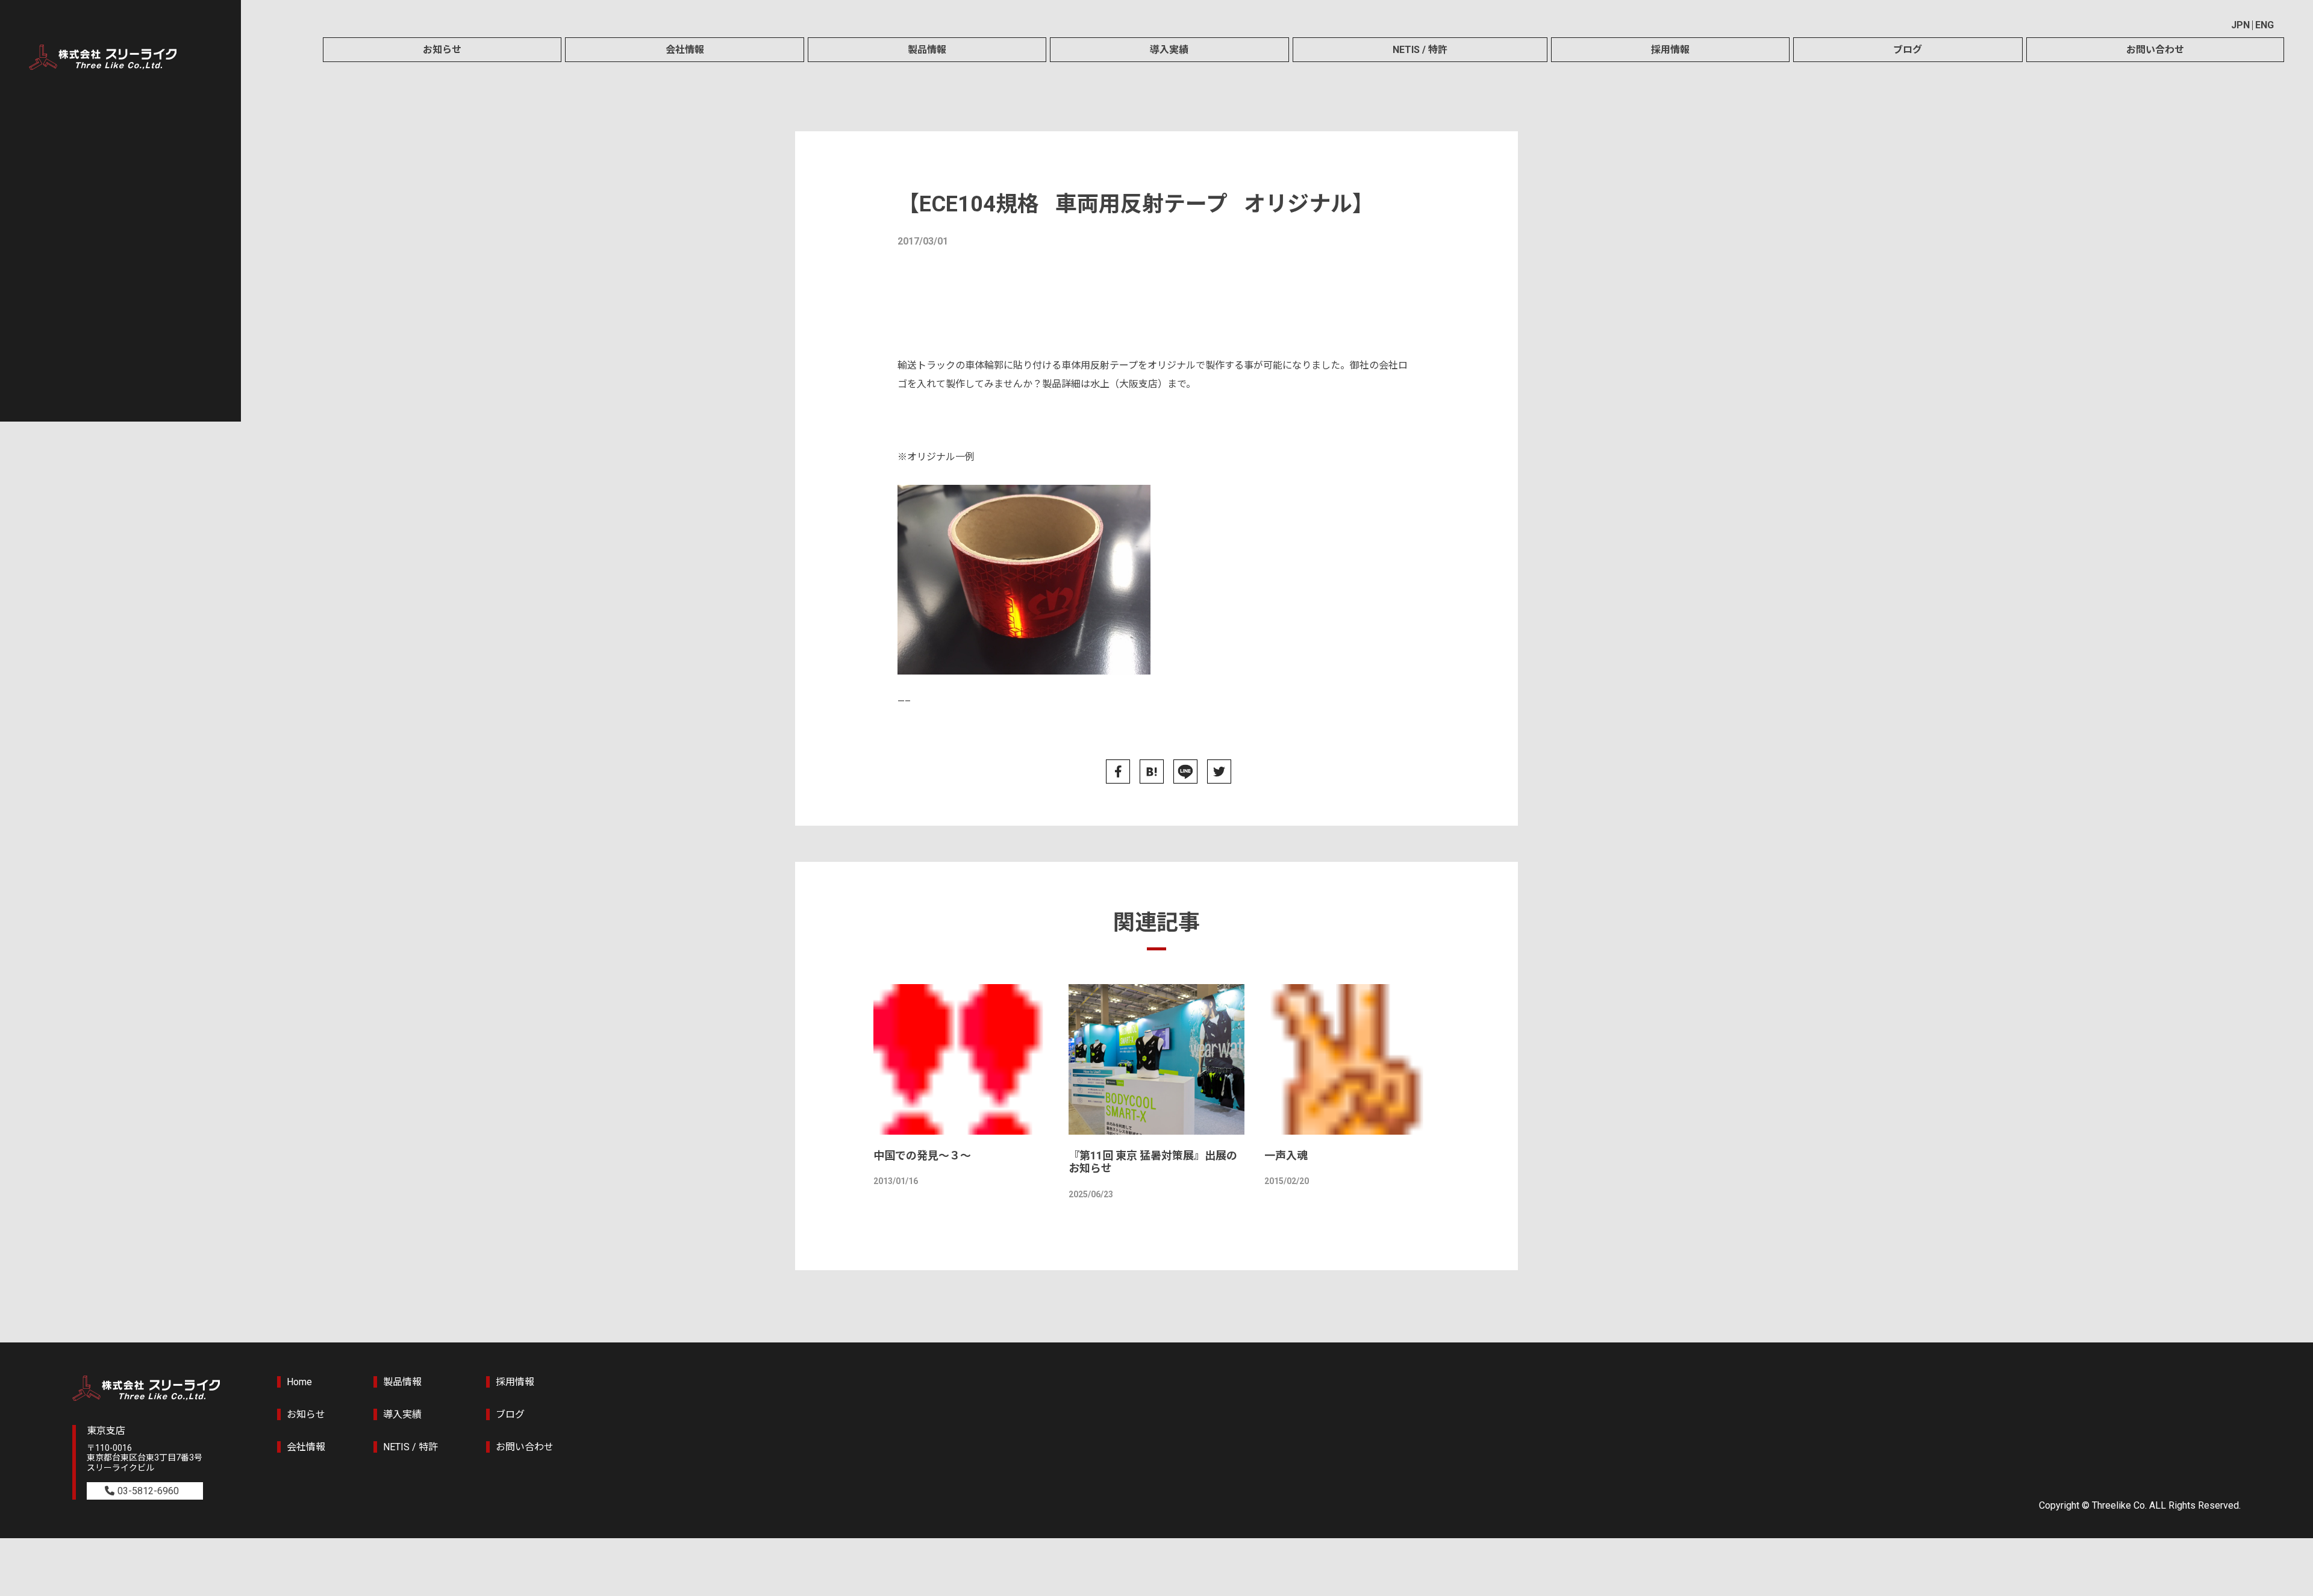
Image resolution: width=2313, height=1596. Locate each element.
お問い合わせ (2155, 50)
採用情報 (1670, 50)
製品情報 (927, 50)
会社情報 (685, 50)
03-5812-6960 (148, 1491)
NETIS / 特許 (1420, 50)
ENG (2265, 25)
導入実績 (1169, 50)
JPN (2240, 25)
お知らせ (442, 50)
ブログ (1908, 50)
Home (299, 1382)
